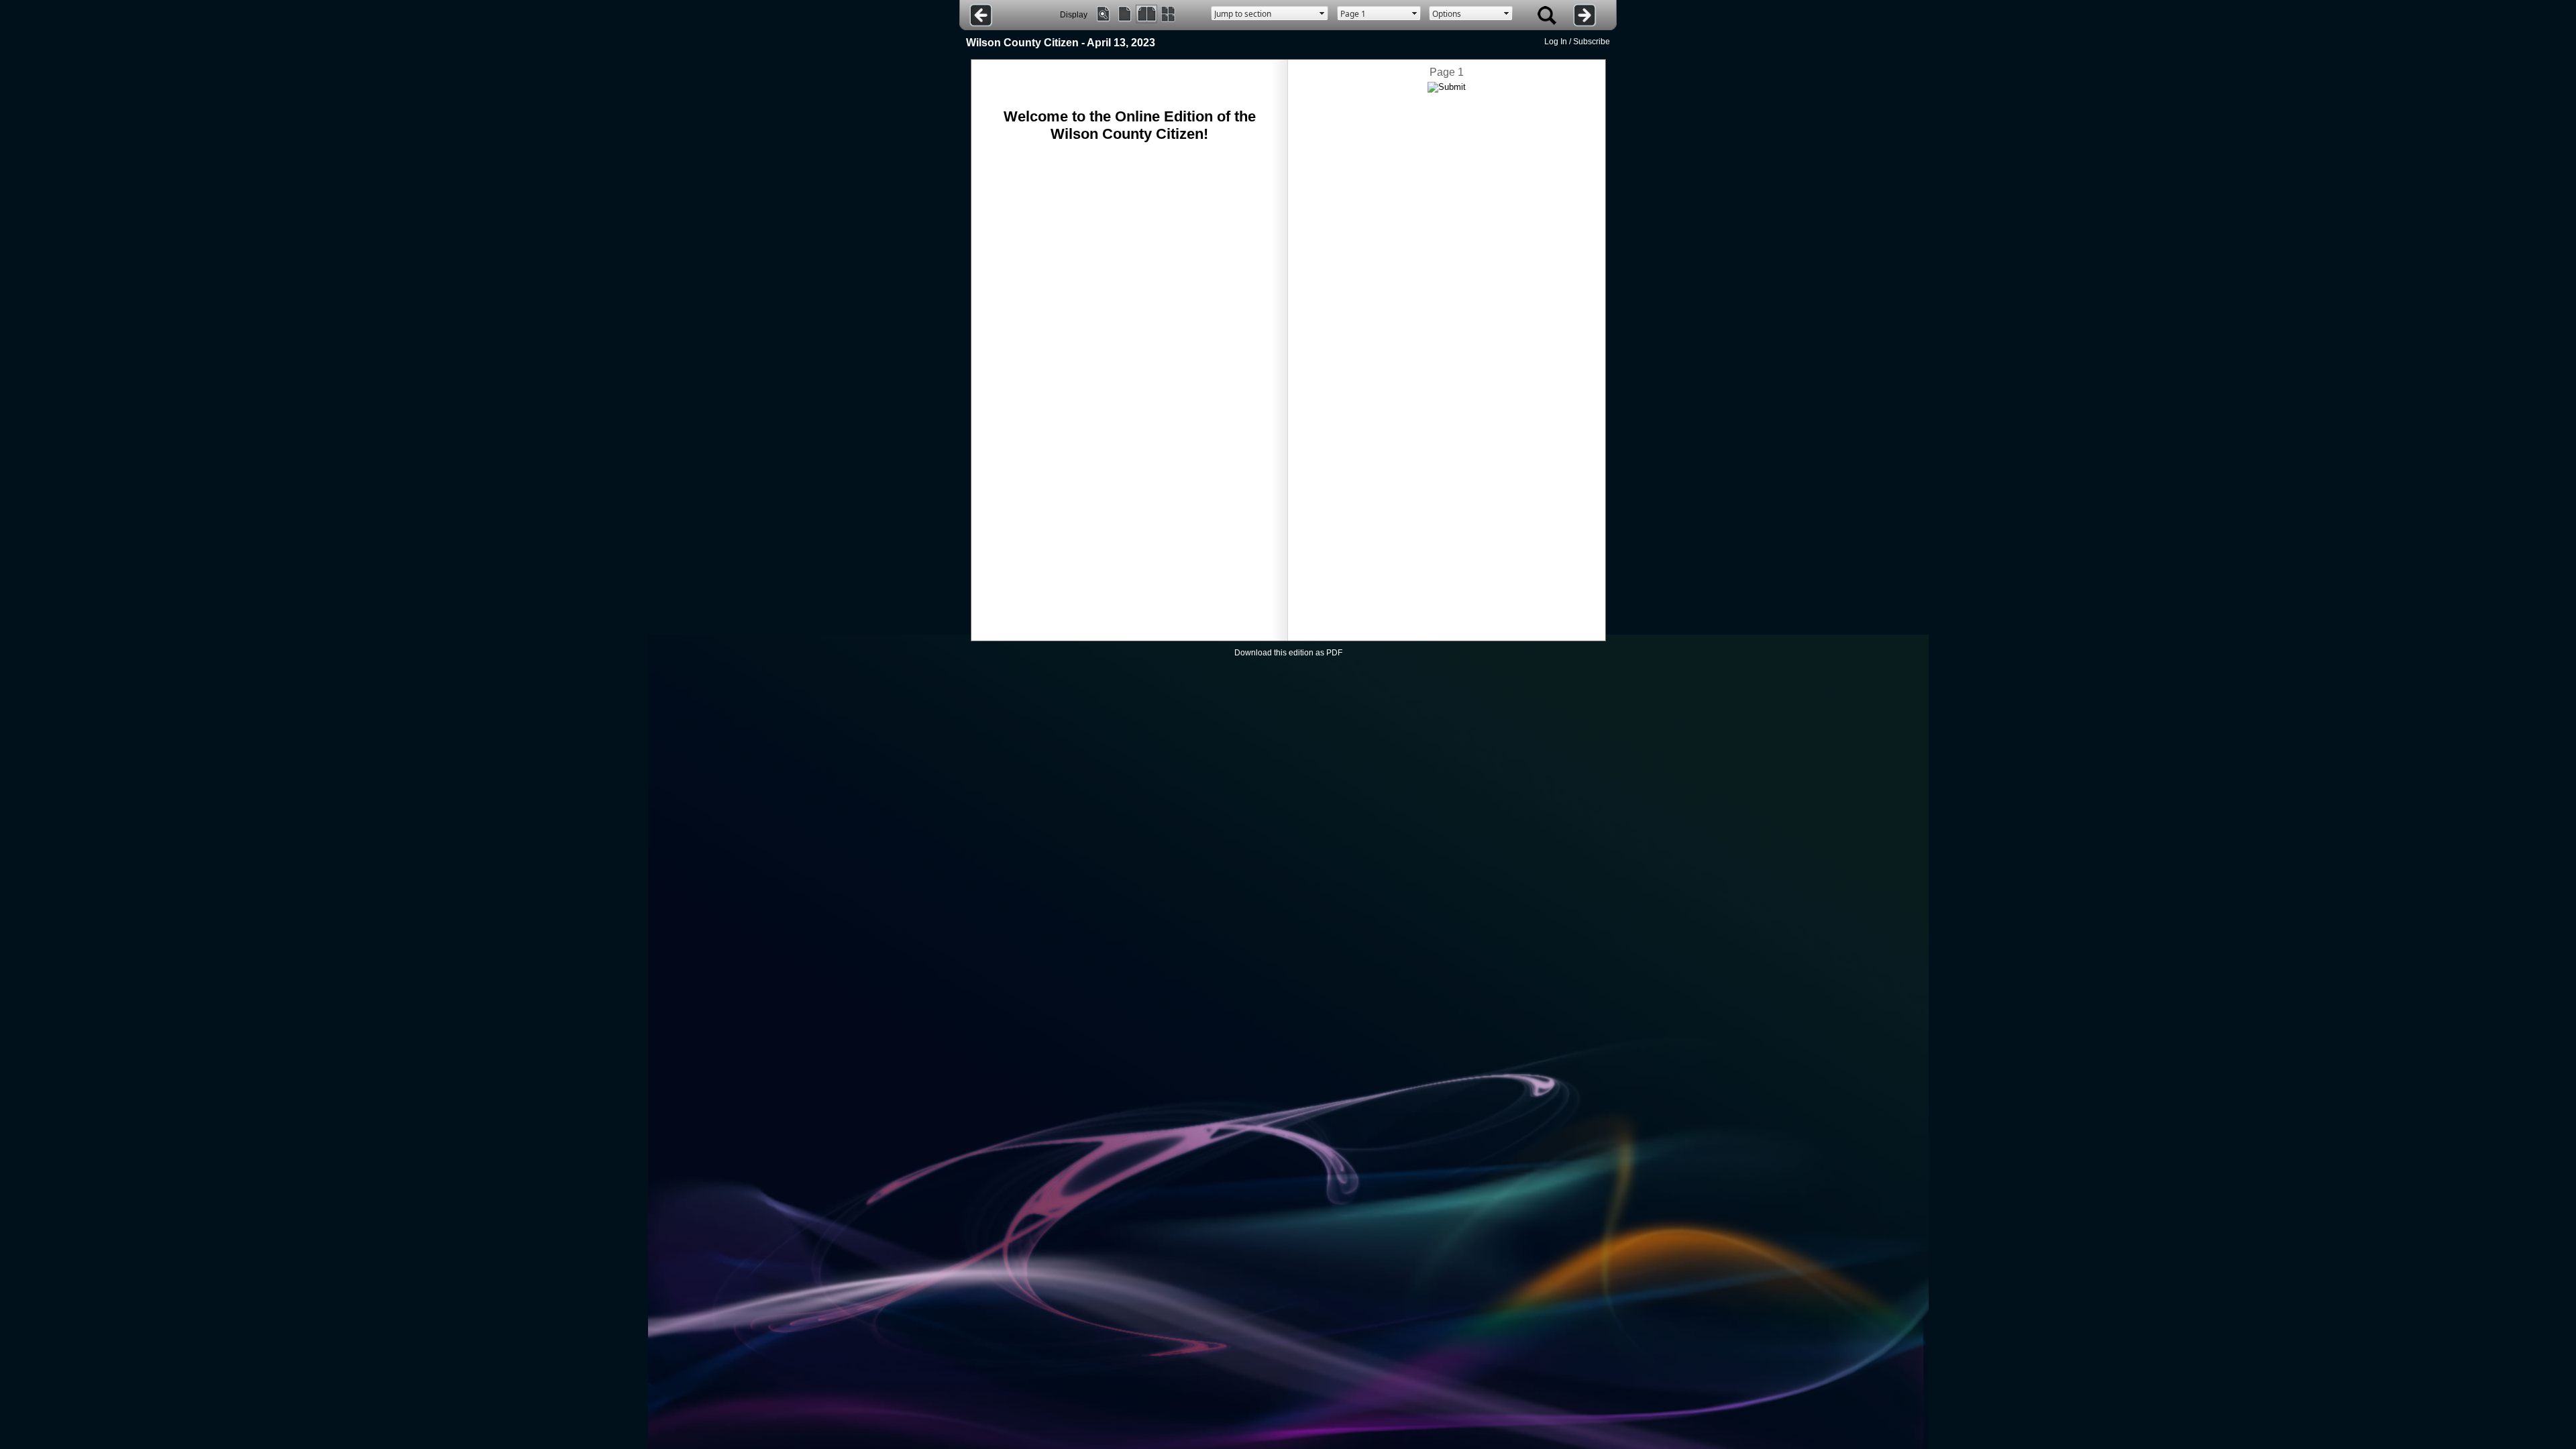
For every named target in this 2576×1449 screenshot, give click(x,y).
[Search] (1547, 15)
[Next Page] (1585, 15)
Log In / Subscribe (1577, 42)
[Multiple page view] (1168, 14)
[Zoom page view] (1104, 14)
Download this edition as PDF (1288, 653)
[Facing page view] (1146, 14)
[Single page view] (1125, 14)
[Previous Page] (981, 15)
